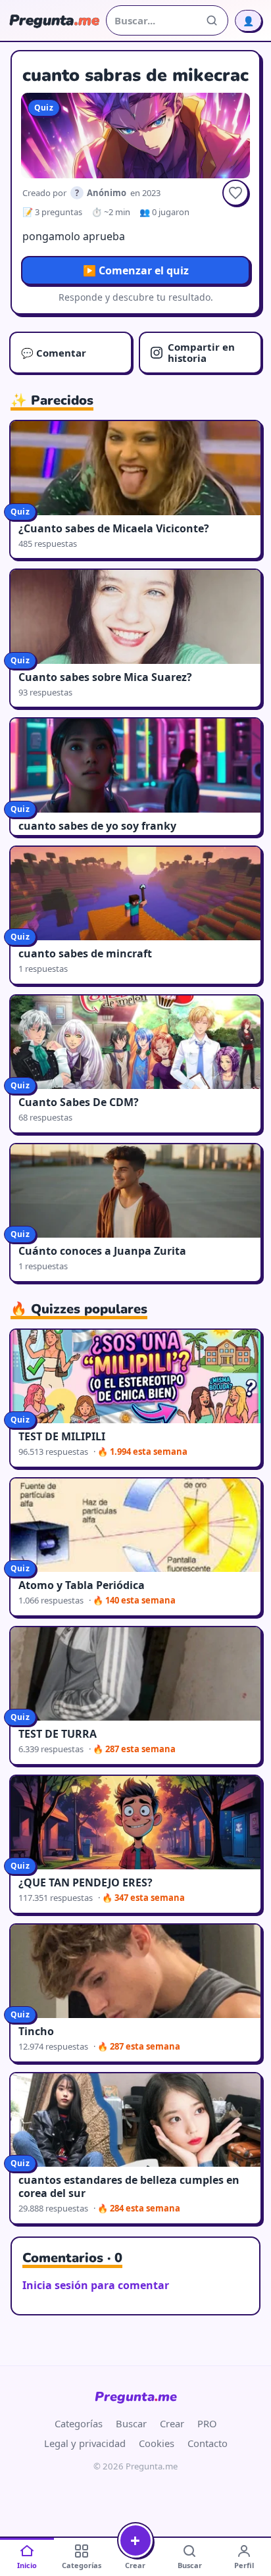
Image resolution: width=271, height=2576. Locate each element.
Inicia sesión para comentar (96, 2285)
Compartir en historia (201, 352)
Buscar (131, 2423)
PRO (207, 2423)
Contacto (208, 2443)
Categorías (79, 2423)
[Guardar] (235, 193)
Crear (172, 2423)
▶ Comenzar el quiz (136, 270)
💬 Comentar (54, 353)
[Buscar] (212, 20)
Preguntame (136, 2397)
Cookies (157, 2443)
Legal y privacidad (85, 2443)
